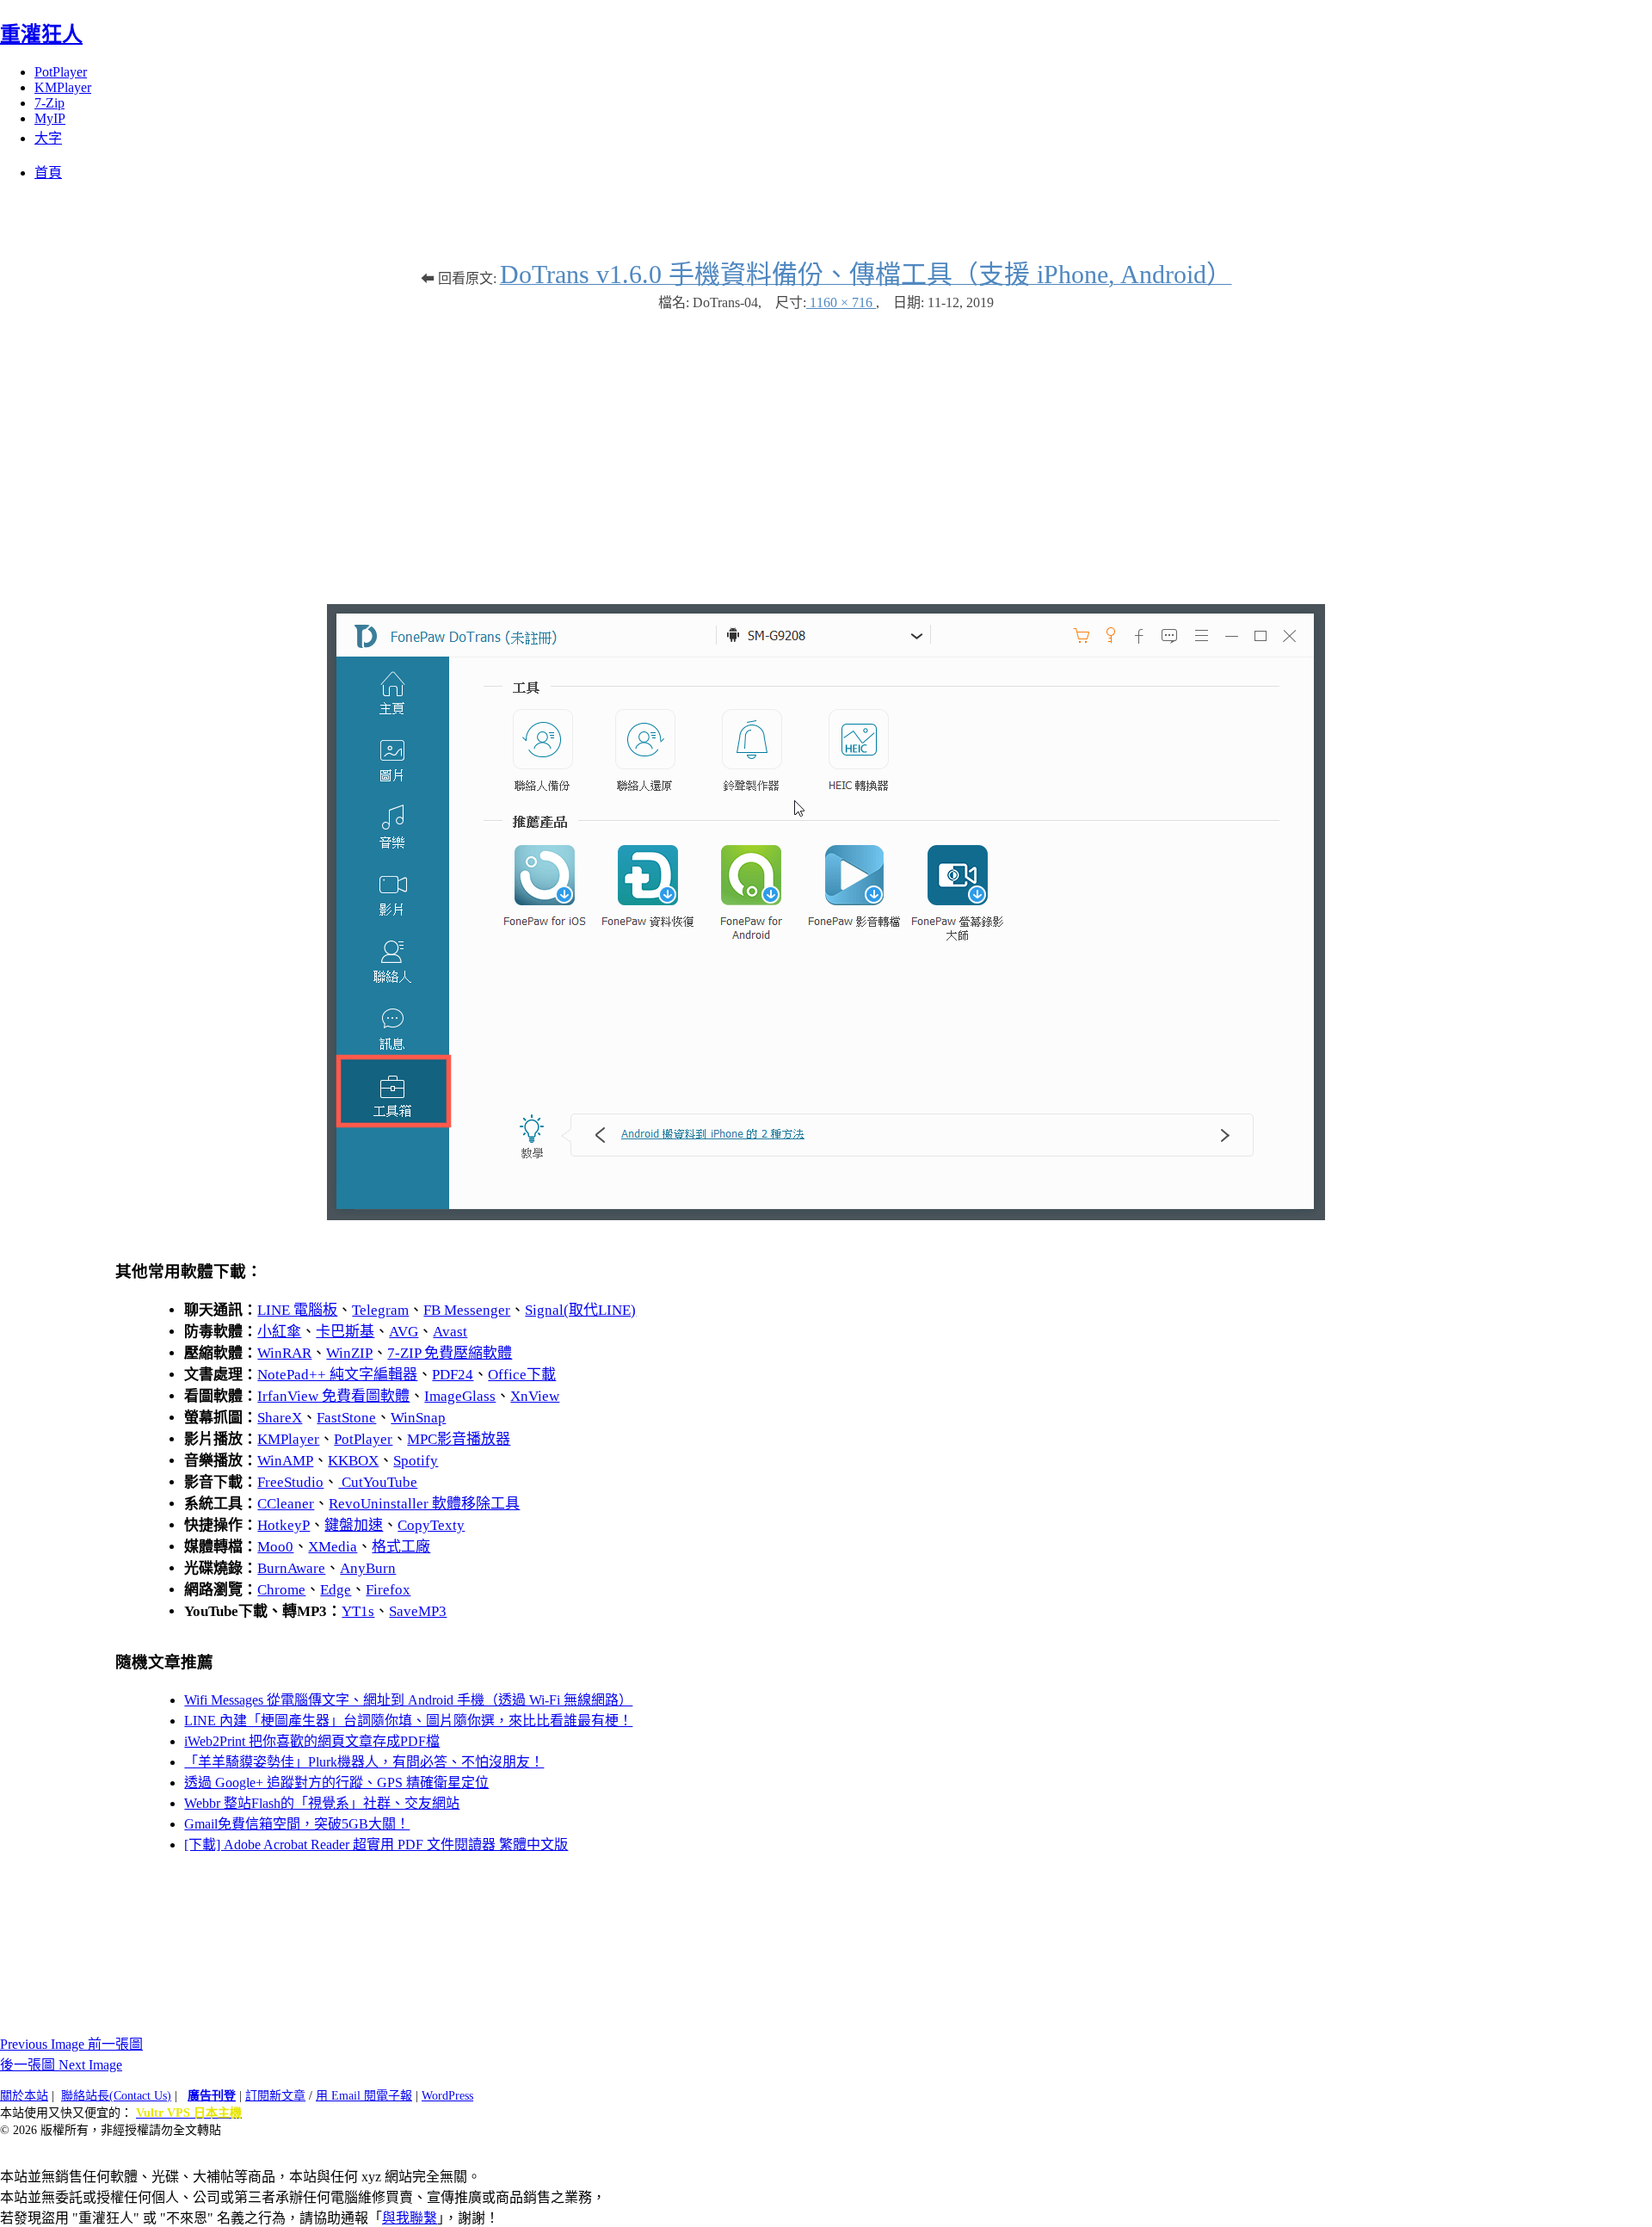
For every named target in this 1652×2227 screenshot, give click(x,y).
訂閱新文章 (275, 2096)
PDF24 (453, 1375)
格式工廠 (401, 1547)
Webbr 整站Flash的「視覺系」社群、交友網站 (322, 1803)
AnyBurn (368, 1568)
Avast (450, 1332)
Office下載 (522, 1375)
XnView (535, 1396)
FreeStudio (290, 1482)
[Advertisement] (826, 449)
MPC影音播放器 (459, 1439)
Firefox (388, 1590)
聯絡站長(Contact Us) (116, 2096)
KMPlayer (63, 87)
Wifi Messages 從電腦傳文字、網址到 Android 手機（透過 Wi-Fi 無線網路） (408, 1700)
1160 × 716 (841, 302)
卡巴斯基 (345, 1332)
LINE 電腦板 (297, 1310)
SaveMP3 (418, 1611)
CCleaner (286, 1504)
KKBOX (353, 1461)
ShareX (280, 1418)
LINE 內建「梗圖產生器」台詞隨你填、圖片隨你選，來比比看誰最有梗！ (408, 1721)
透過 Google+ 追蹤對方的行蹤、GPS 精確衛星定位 (336, 1783)
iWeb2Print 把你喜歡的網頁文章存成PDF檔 (312, 1741)
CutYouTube (378, 1482)
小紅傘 (279, 1332)
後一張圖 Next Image (61, 2065)
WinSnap (418, 1418)
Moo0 (275, 1547)
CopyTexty (431, 1525)
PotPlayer (61, 72)
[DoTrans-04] (826, 1215)
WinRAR (284, 1353)
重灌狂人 (41, 34)
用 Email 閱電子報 (364, 2096)
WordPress (447, 2096)
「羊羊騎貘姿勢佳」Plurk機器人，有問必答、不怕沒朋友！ (364, 1762)
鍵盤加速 (354, 1525)
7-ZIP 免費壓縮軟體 (450, 1353)
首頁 (48, 173)
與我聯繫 (410, 2218)
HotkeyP (284, 1525)
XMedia (333, 1547)
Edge (336, 1590)
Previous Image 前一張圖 (71, 2044)
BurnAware (291, 1568)
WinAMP (285, 1461)
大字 (48, 138)
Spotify (416, 1461)
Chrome (281, 1590)
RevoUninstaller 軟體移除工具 (424, 1504)
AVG (404, 1332)
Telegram (380, 1310)
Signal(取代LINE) (580, 1310)
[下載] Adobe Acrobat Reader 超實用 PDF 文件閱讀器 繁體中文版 (376, 1845)
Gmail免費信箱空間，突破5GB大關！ (297, 1824)
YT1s (358, 1611)
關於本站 (24, 2096)
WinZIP (349, 1353)
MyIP (50, 118)
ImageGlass (460, 1396)
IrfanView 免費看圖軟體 (333, 1396)
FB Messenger (467, 1310)
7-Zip (49, 103)
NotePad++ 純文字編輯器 (337, 1375)
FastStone (346, 1418)
